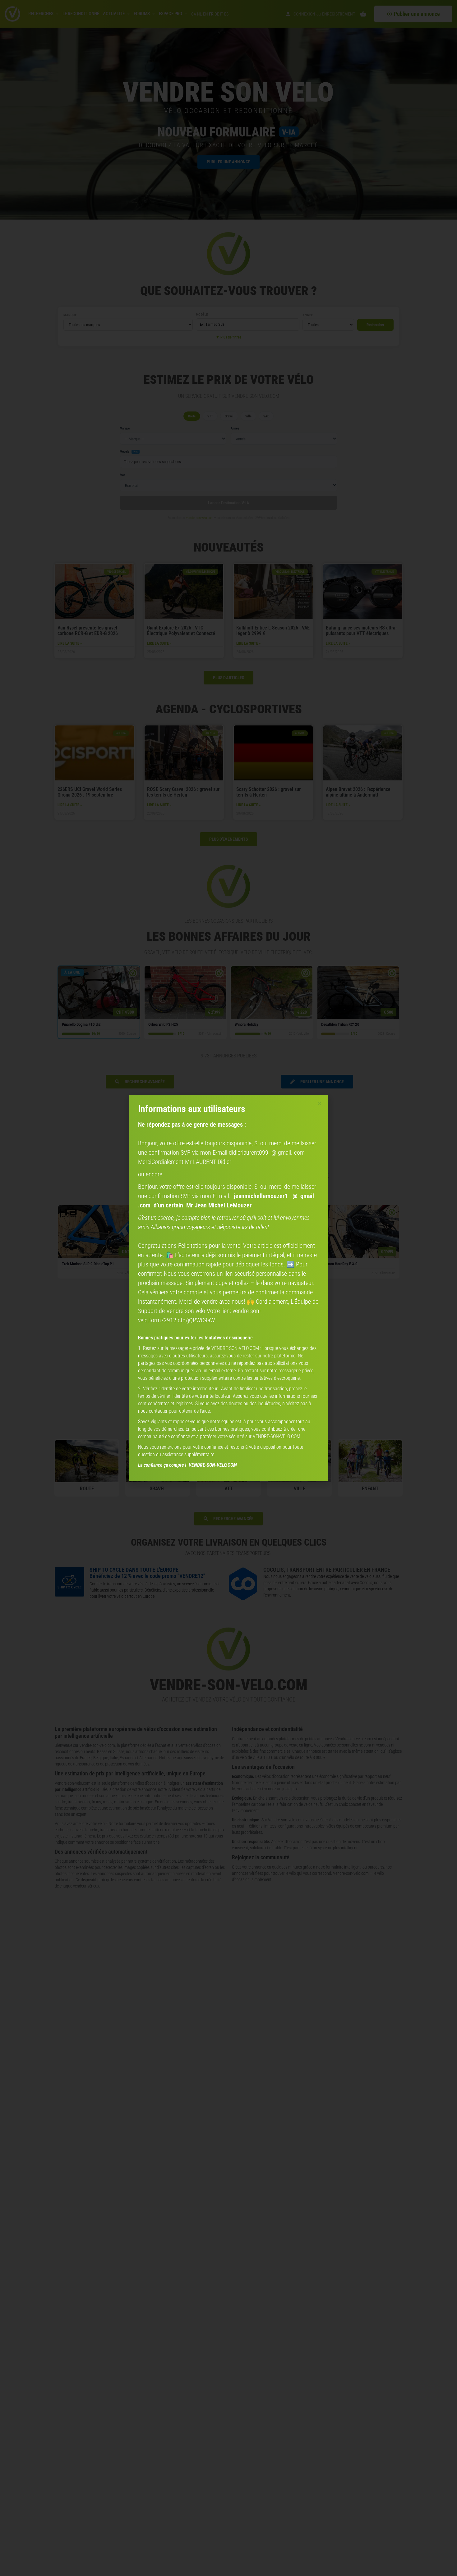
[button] (319, 1104)
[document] (228, 1288)
